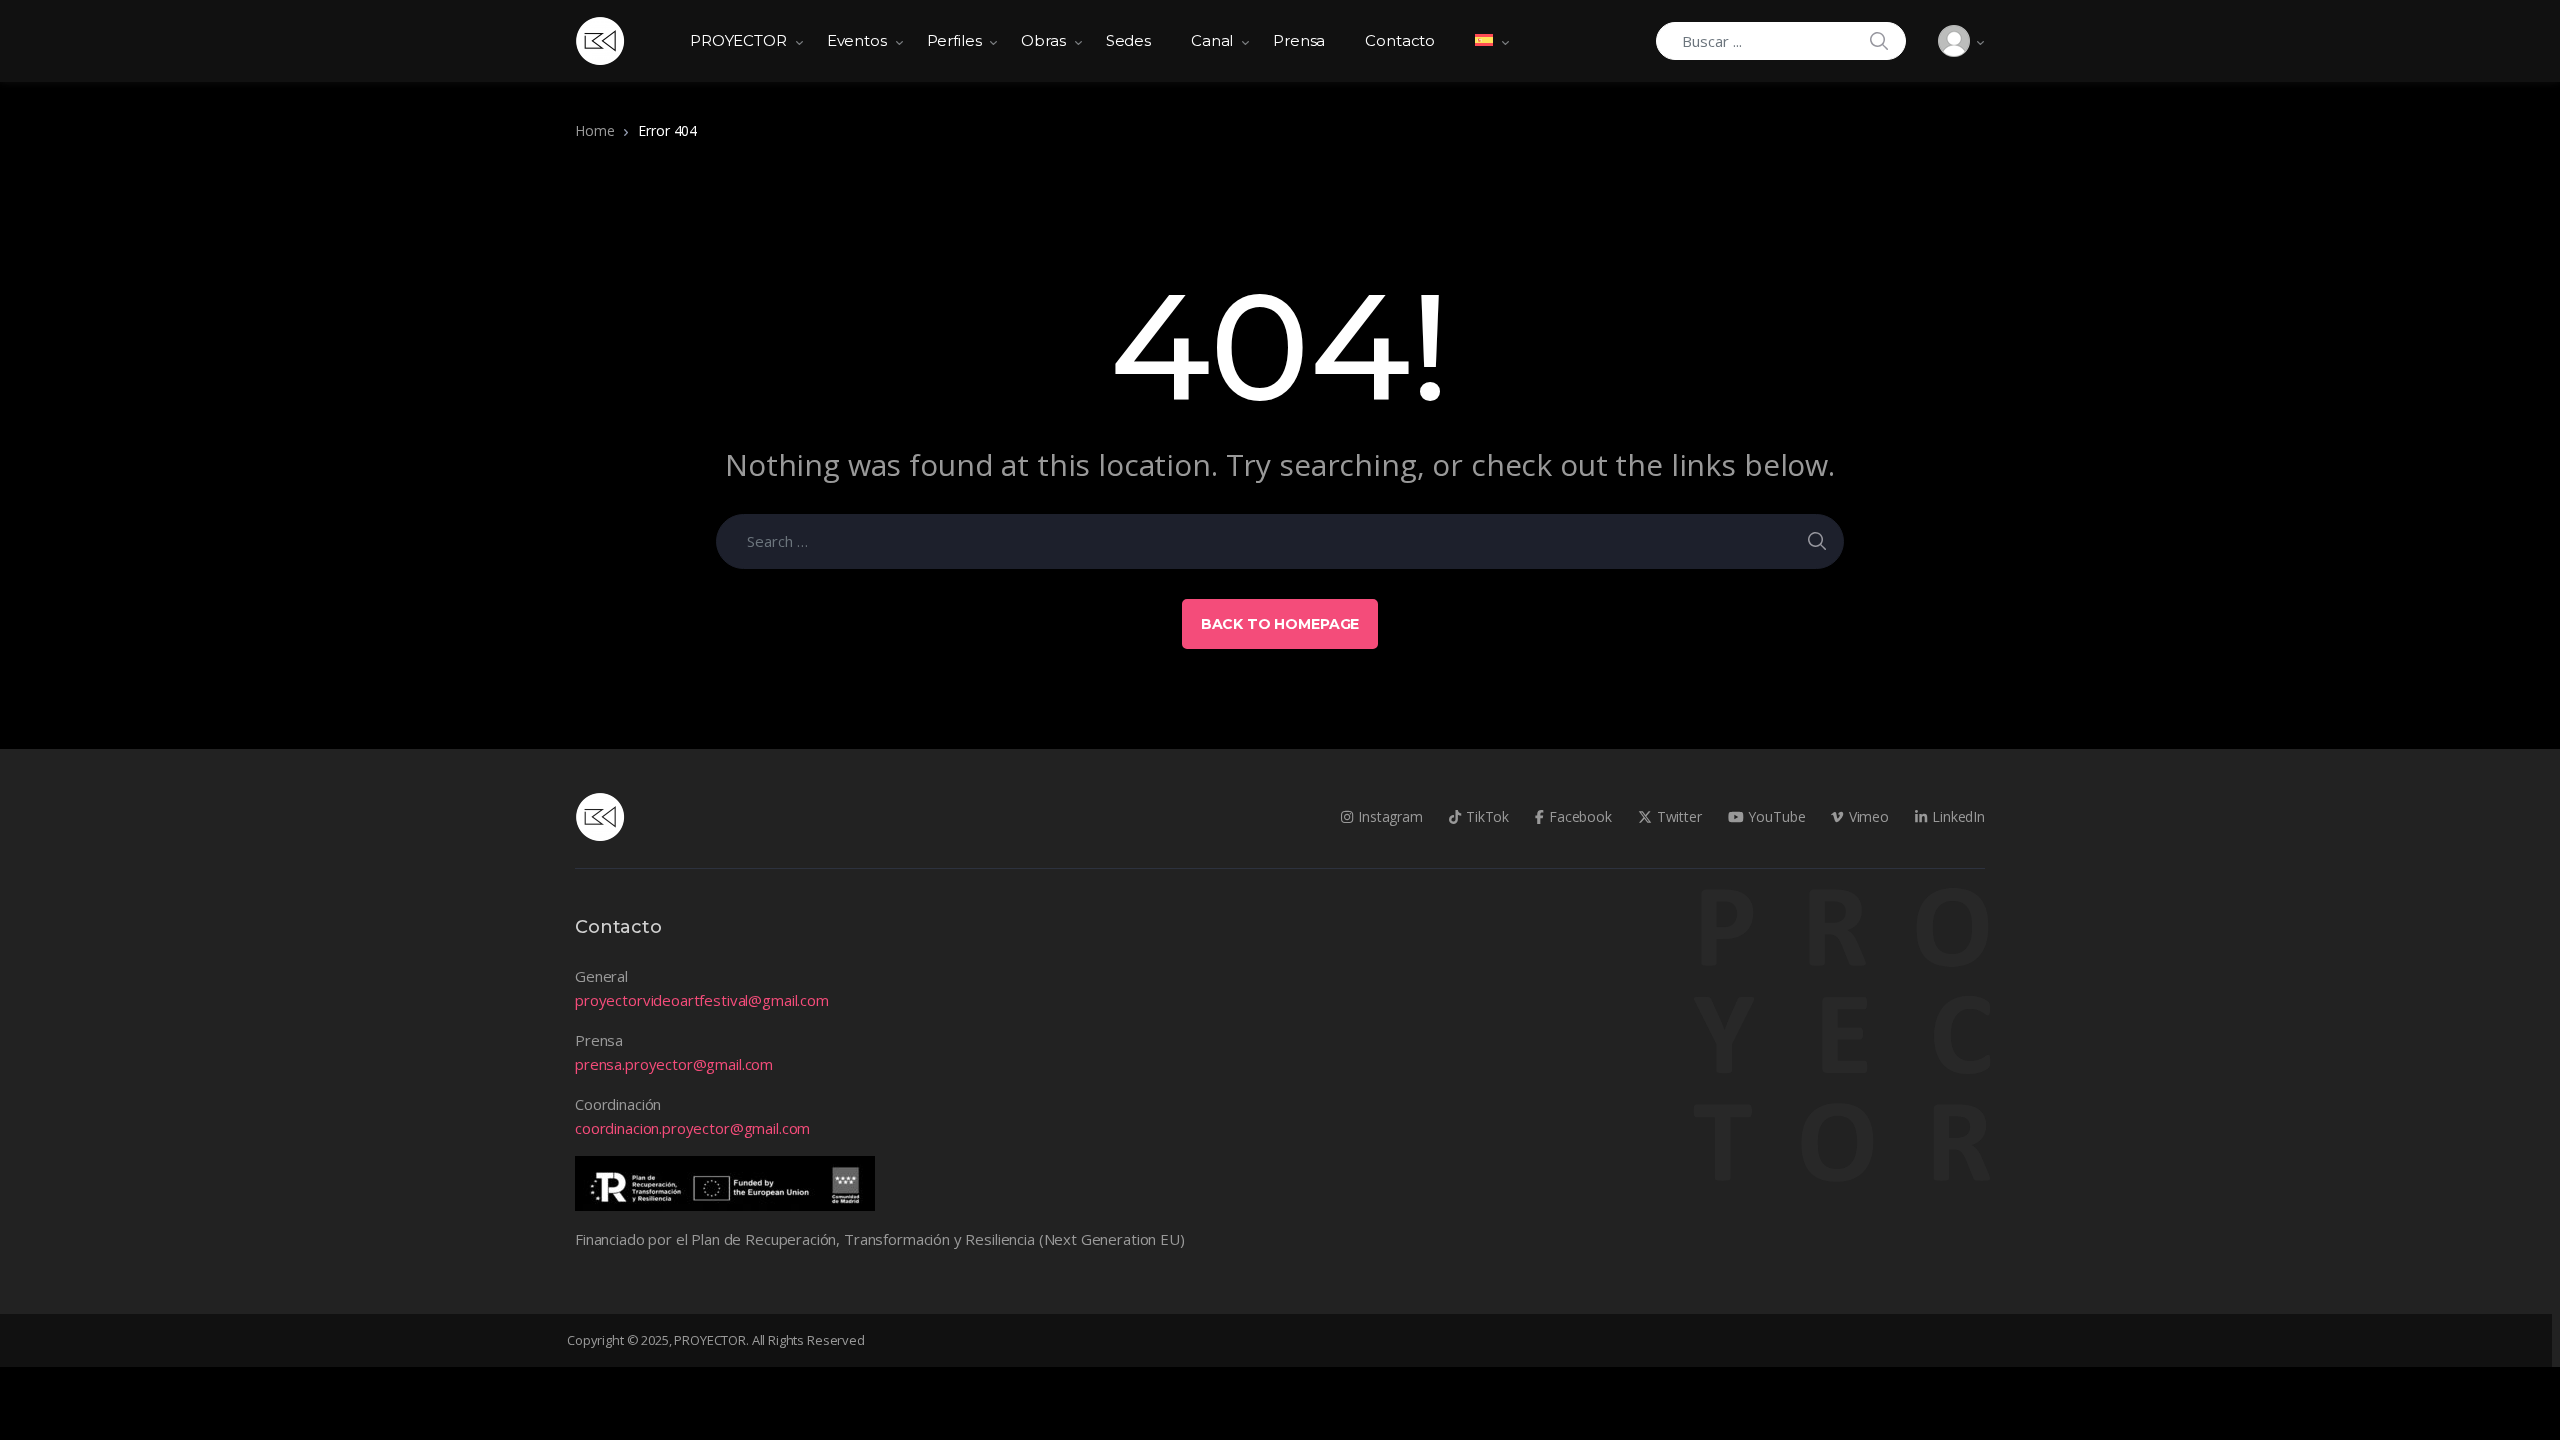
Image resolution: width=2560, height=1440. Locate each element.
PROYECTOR (738, 40)
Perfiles (954, 40)
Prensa (1299, 40)
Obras (1043, 40)
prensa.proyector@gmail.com (674, 1064)
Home (594, 130)
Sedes (1128, 40)
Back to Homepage (1280, 624)
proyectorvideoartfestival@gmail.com (702, 1000)
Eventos (857, 40)
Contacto (1400, 40)
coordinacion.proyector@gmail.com (692, 1128)
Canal (1212, 40)
